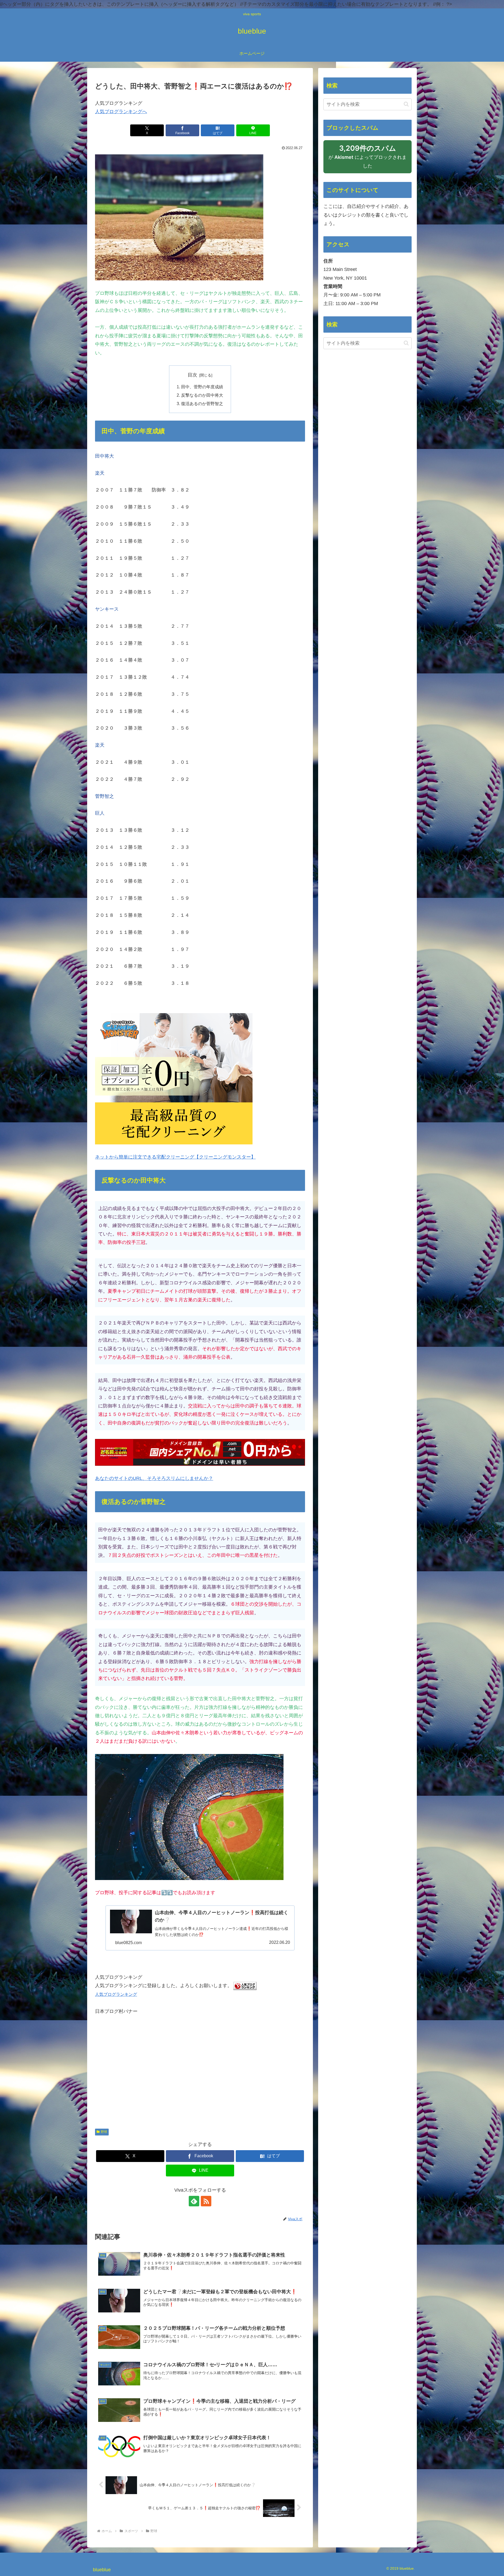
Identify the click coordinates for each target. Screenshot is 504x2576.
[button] (406, 104)
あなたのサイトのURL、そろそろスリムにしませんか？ (154, 1478)
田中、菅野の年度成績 (202, 387)
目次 (192, 375)
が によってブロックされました (367, 159)
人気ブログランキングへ (121, 112)
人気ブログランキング (116, 1994)
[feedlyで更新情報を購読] (194, 2201)
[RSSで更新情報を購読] (206, 2201)
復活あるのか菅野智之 (202, 404)
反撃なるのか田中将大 (202, 395)
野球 (104, 2132)
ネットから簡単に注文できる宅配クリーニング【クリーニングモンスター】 (175, 1157)
